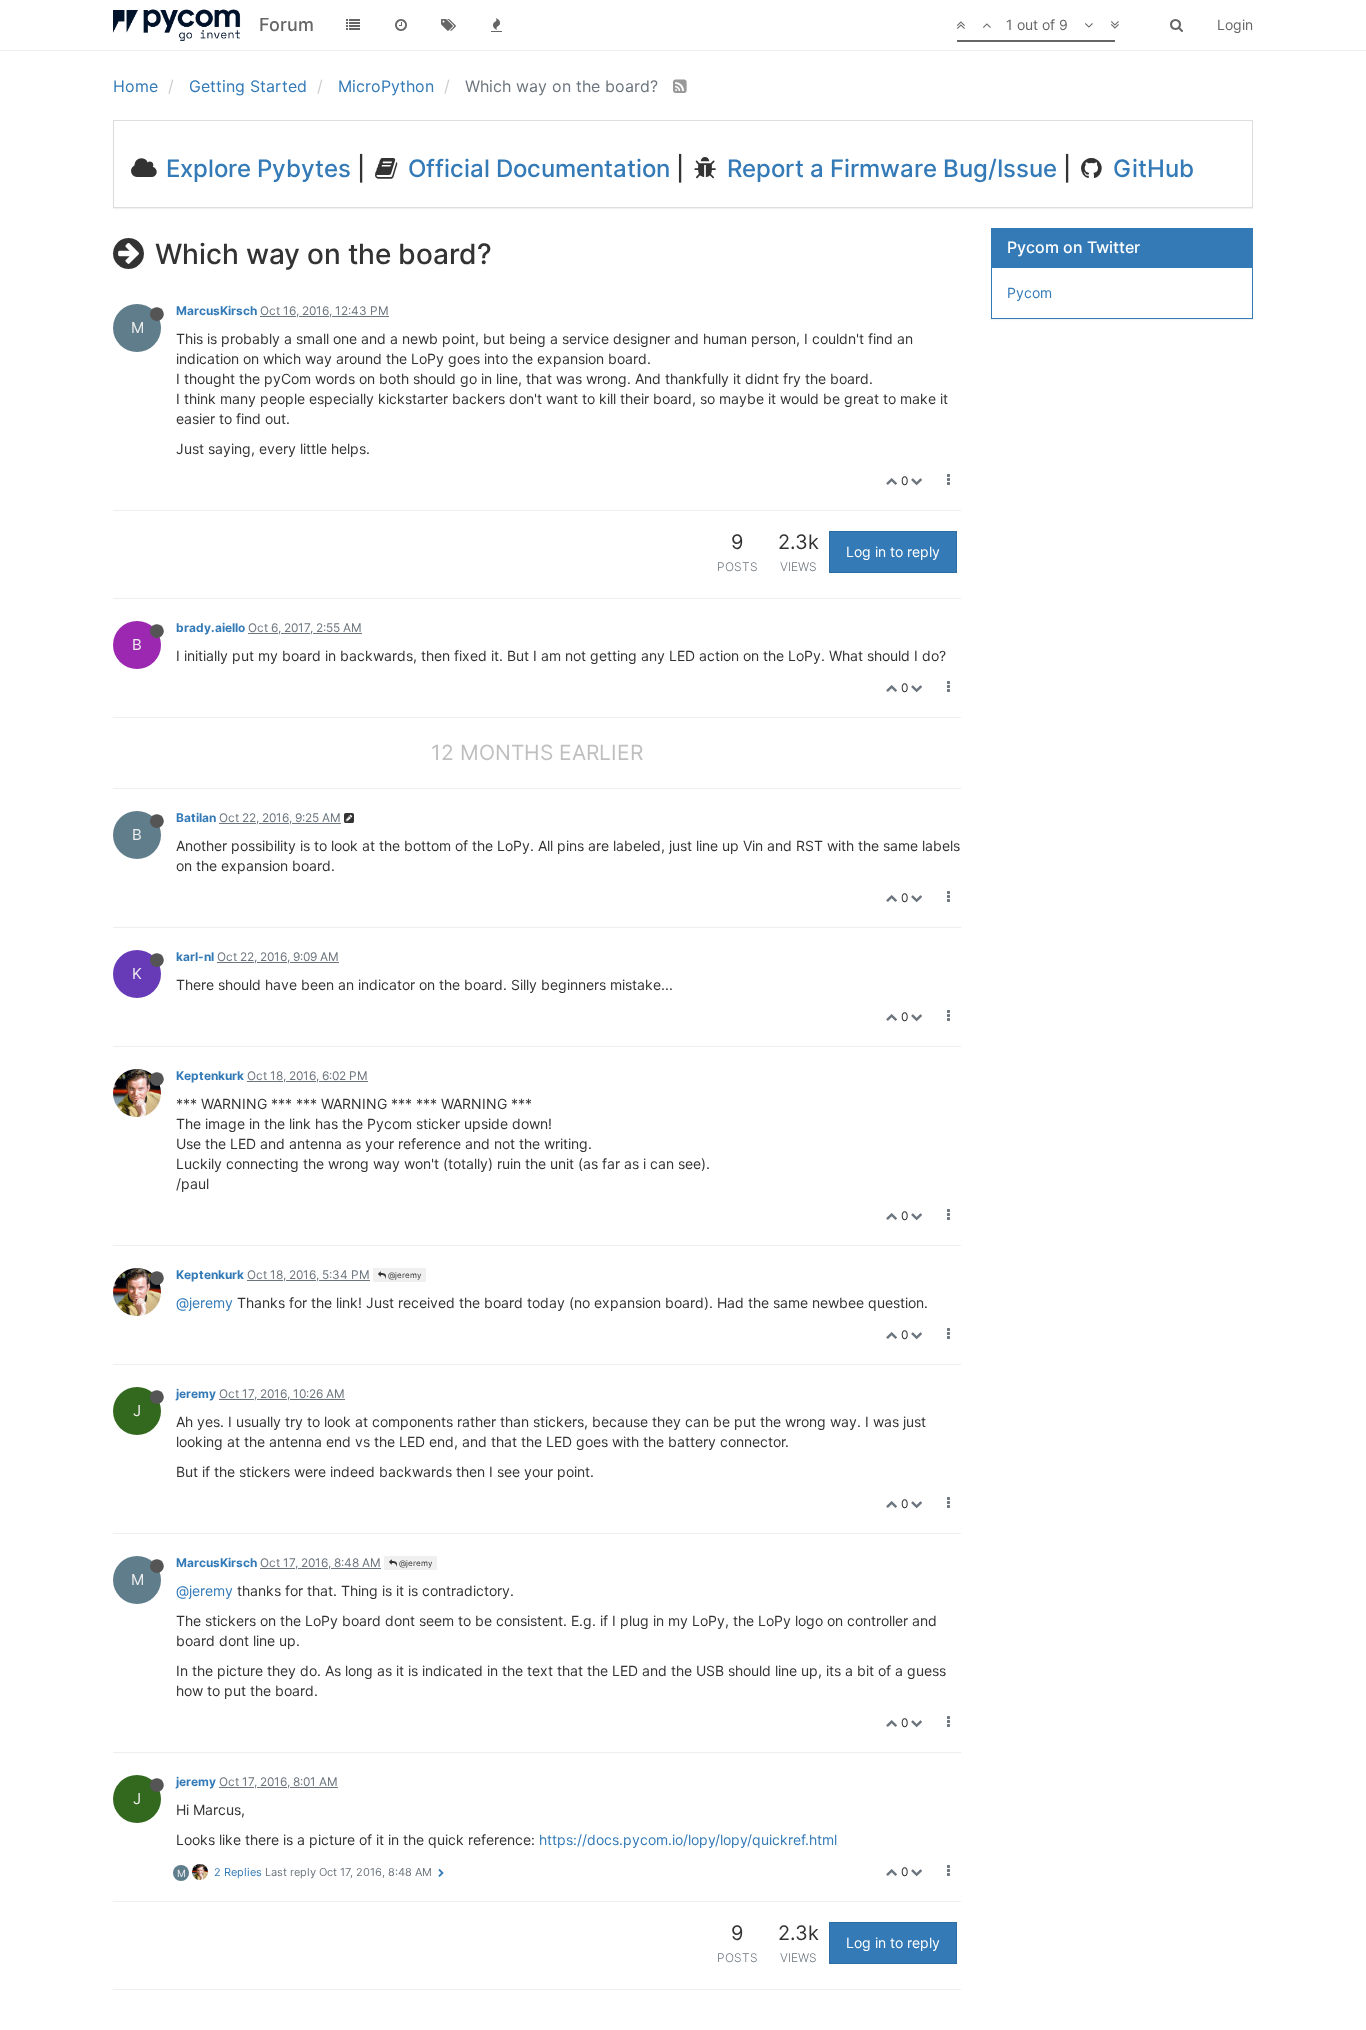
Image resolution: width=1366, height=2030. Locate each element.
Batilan (196, 817)
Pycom (1029, 292)
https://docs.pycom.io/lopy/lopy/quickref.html (688, 1839)
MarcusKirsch (216, 310)
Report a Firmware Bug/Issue (889, 168)
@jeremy (403, 1275)
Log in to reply (893, 551)
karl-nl (195, 956)
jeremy (196, 1393)
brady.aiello (210, 627)
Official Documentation (536, 168)
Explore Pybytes (255, 168)
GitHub (1150, 168)
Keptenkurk (210, 1075)
